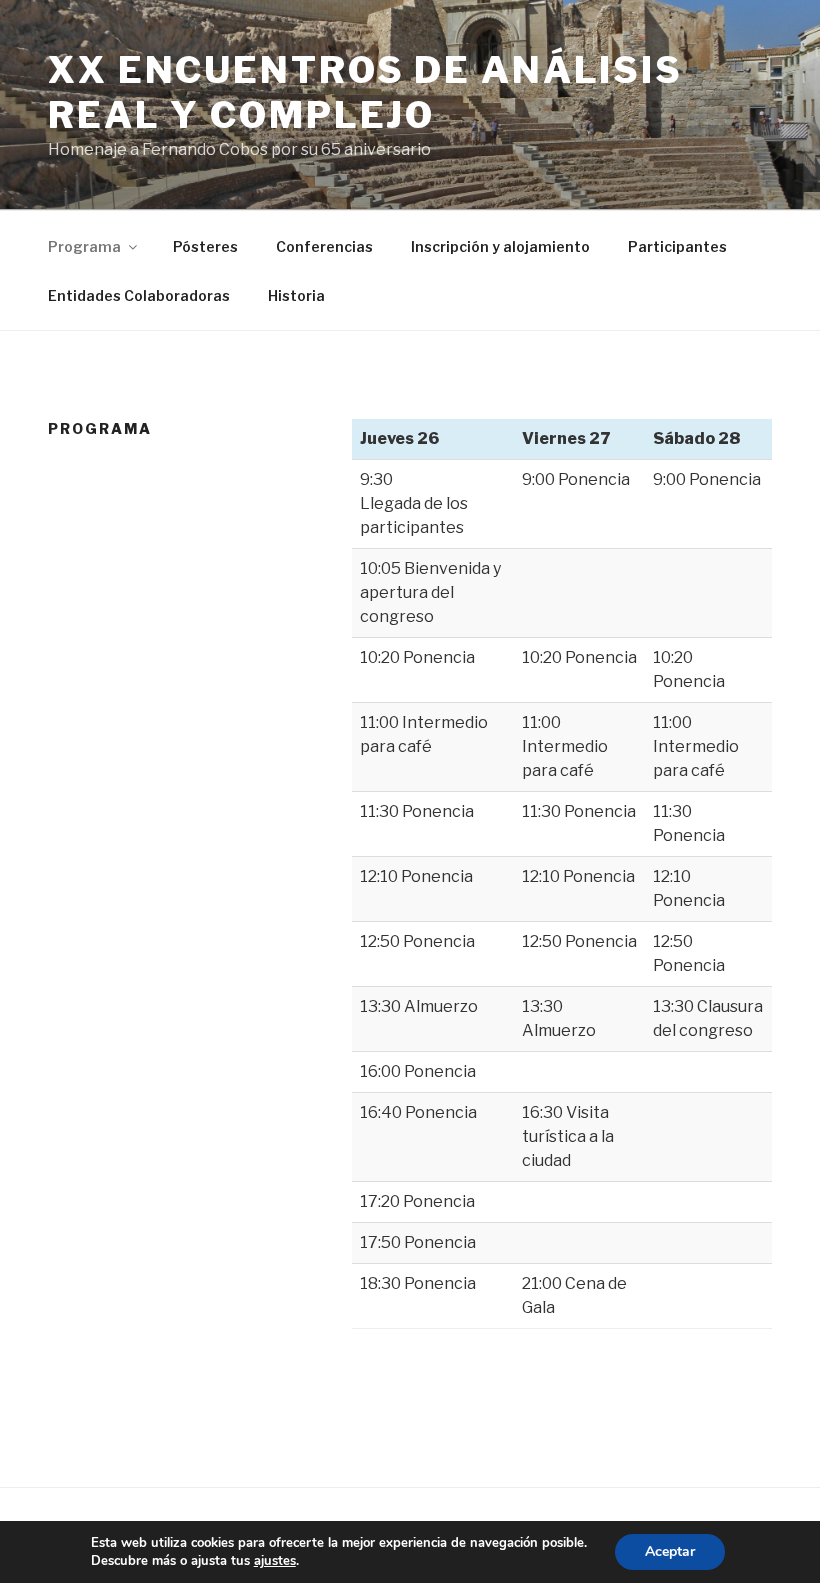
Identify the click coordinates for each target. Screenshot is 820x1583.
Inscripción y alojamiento (500, 246)
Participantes (677, 246)
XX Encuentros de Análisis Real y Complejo (365, 92)
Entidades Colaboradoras (139, 295)
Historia (296, 295)
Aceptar (670, 1551)
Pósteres (205, 246)
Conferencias (324, 246)
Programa (84, 246)
